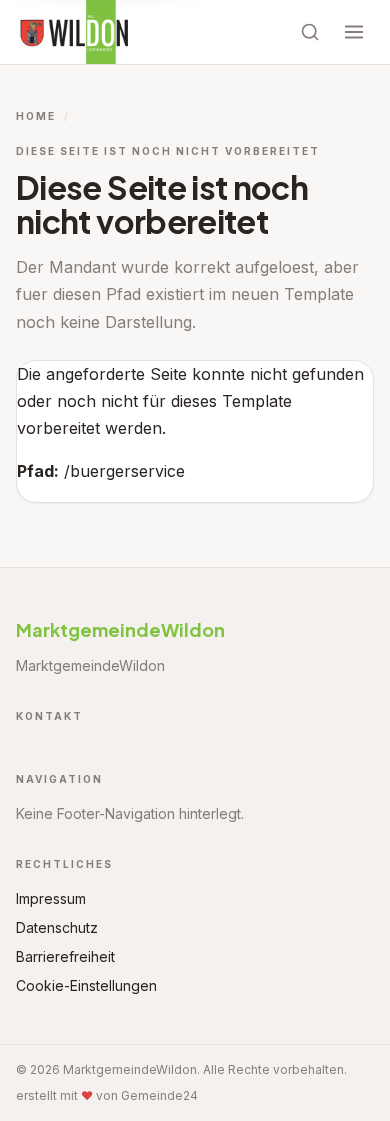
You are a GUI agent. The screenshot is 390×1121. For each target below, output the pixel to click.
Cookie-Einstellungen (86, 985)
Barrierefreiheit (65, 956)
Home (36, 116)
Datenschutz (57, 927)
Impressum (51, 898)
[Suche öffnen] (310, 32)
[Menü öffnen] (354, 32)
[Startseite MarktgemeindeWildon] (73, 32)
